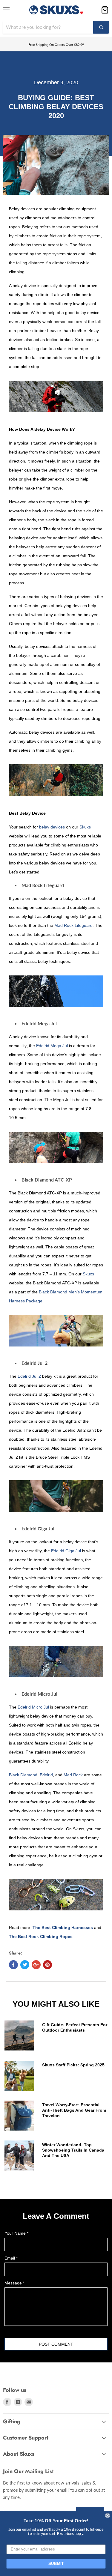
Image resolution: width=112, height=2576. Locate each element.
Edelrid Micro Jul (33, 1707)
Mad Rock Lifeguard (73, 925)
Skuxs (85, 827)
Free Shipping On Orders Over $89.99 (56, 45)
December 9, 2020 (56, 82)
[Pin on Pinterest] (47, 1965)
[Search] (101, 27)
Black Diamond (23, 1775)
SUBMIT (56, 2564)
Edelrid (46, 1775)
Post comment (56, 2344)
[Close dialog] (108, 2515)
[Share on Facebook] (13, 1965)
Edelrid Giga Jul (66, 1551)
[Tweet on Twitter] (25, 1965)
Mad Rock (73, 1775)
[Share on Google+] (36, 1965)
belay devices (52, 827)
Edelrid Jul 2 (29, 1376)
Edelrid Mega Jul (52, 1046)
